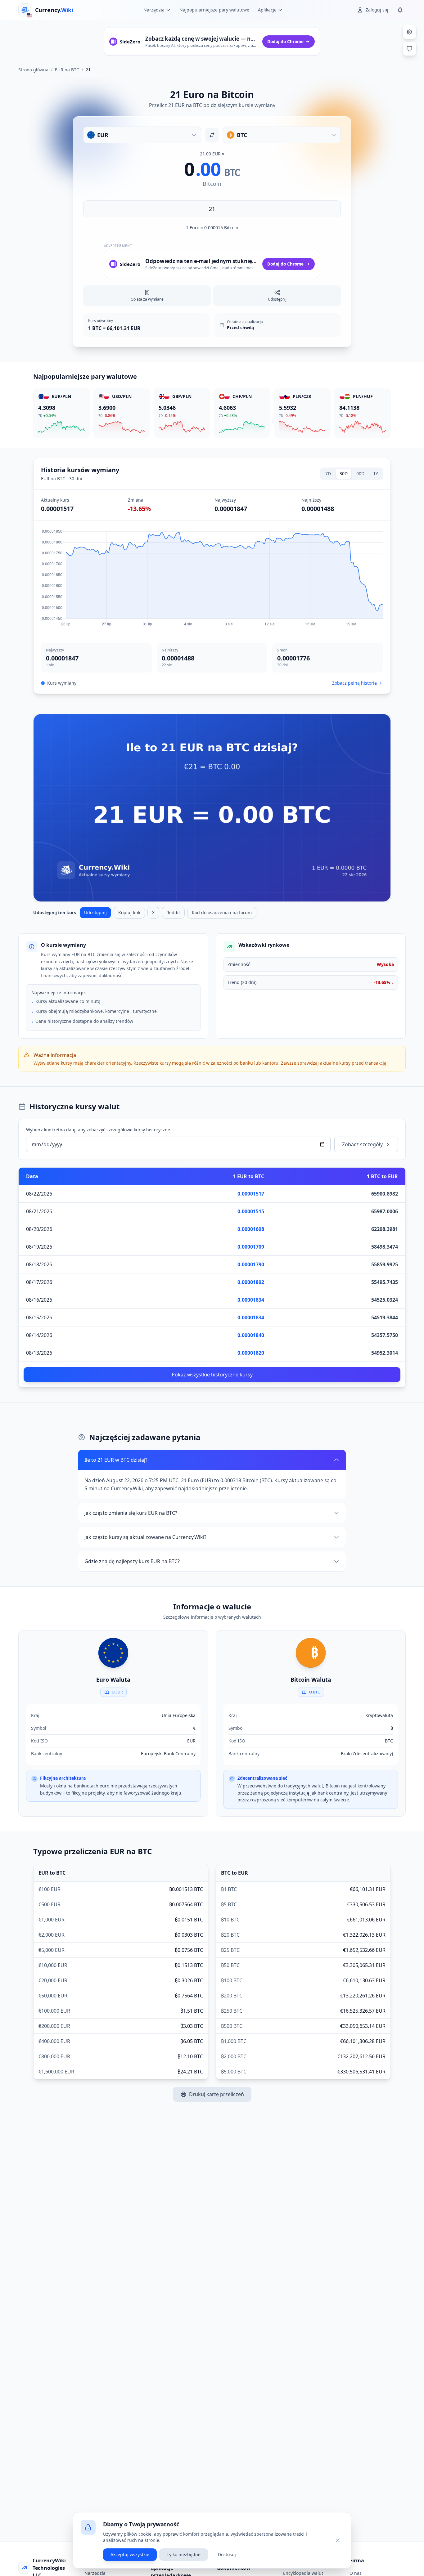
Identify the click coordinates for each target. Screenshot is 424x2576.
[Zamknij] (338, 2540)
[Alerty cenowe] (400, 10)
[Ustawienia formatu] (409, 32)
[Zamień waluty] (212, 135)
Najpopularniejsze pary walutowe (214, 10)
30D (344, 474)
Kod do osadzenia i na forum (222, 912)
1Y (376, 474)
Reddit (173, 912)
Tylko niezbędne (184, 2554)
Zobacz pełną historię (354, 683)
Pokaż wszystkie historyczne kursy (212, 1375)
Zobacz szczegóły (362, 1144)
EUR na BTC (67, 70)
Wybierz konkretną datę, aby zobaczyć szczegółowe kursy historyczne (98, 1130)
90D (360, 474)
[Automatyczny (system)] (409, 49)
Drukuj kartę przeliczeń (217, 2094)
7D (328, 474)
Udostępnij (95, 912)
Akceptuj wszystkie (130, 2554)
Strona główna (33, 70)
